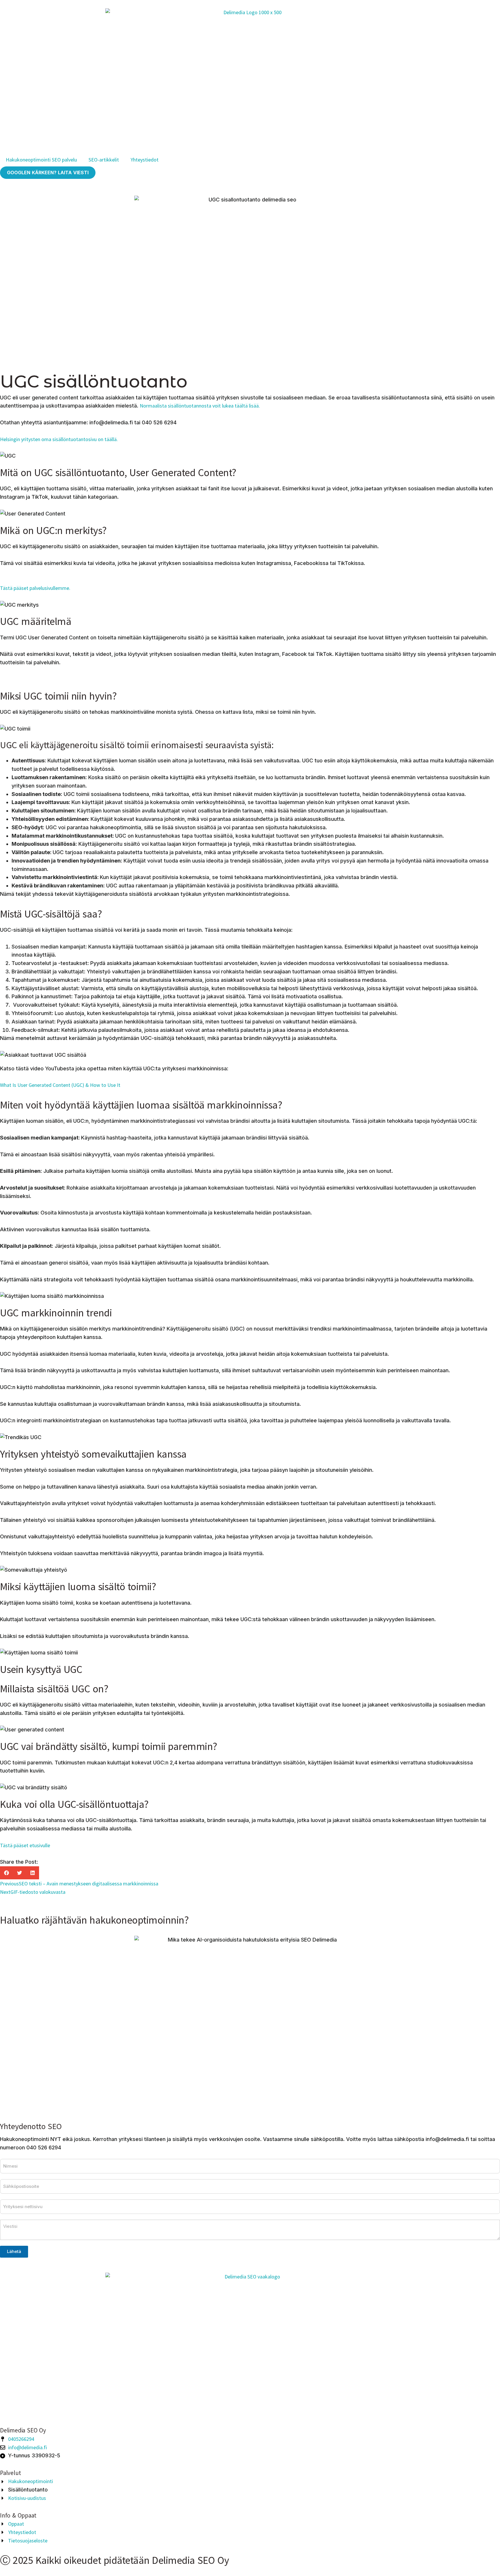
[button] (7, 1873)
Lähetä (14, 2251)
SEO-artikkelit (104, 160)
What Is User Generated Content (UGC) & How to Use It (60, 1085)
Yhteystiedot (145, 160)
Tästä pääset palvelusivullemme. (35, 588)
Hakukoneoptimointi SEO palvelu (41, 160)
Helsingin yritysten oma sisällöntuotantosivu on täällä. (59, 439)
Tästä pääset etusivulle (25, 1845)
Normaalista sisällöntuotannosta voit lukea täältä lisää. (200, 406)
